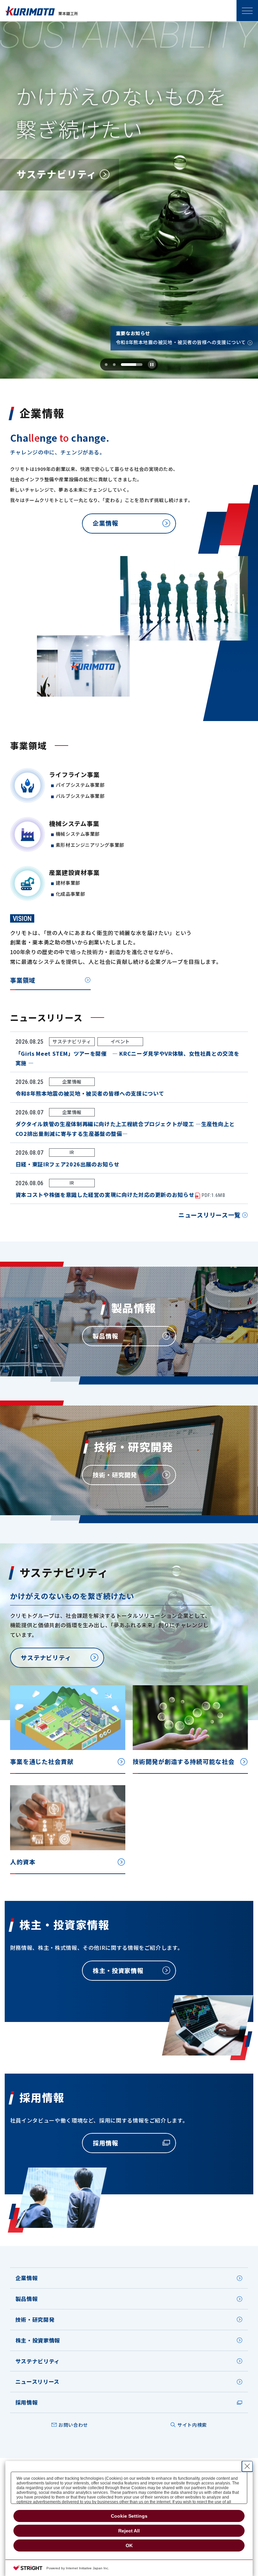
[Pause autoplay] (152, 365)
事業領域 (23, 980)
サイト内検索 (192, 2425)
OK (129, 2545)
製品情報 (27, 2299)
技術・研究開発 (35, 2319)
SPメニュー (247, 11)
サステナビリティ (38, 2361)
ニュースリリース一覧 (209, 1215)
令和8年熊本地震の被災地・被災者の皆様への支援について (181, 342)
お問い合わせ (73, 2425)
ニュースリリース (37, 2381)
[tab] (108, 365)
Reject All (129, 2531)
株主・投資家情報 (38, 2340)
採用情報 (27, 2402)
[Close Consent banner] (247, 2466)
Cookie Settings (129, 2516)
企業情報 (27, 2278)
